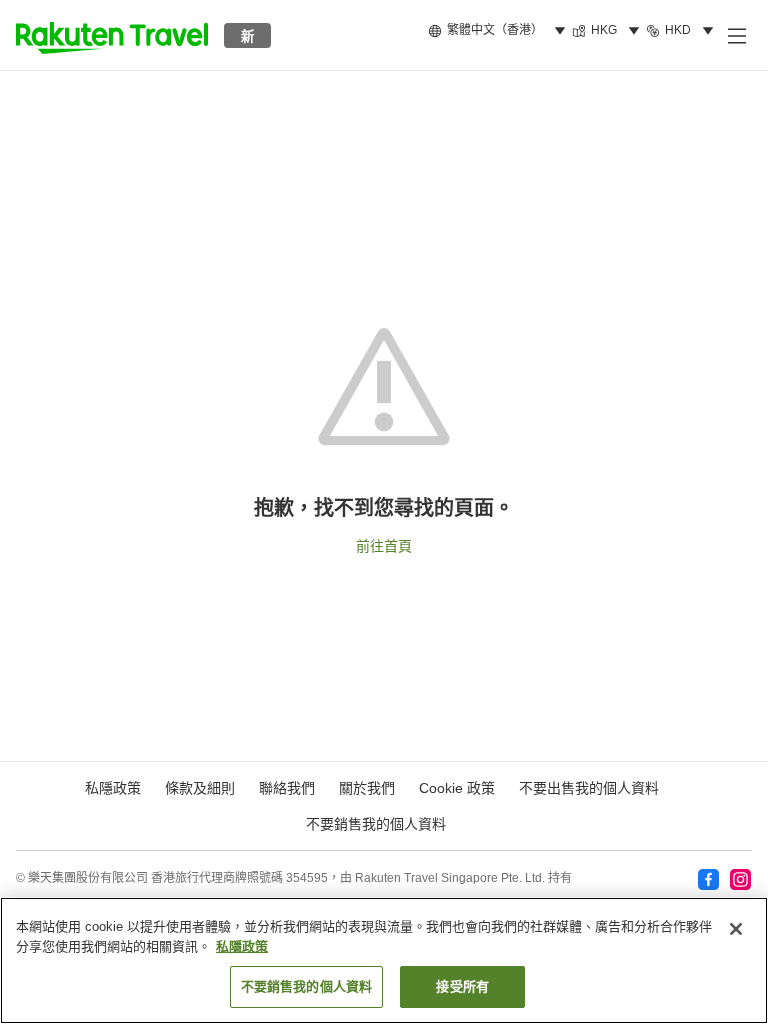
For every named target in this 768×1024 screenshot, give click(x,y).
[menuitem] (500, 31)
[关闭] (736, 929)
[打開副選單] (736, 35)
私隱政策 (242, 946)
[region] (384, 960)
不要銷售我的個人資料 (376, 824)
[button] (112, 35)
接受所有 (462, 986)
